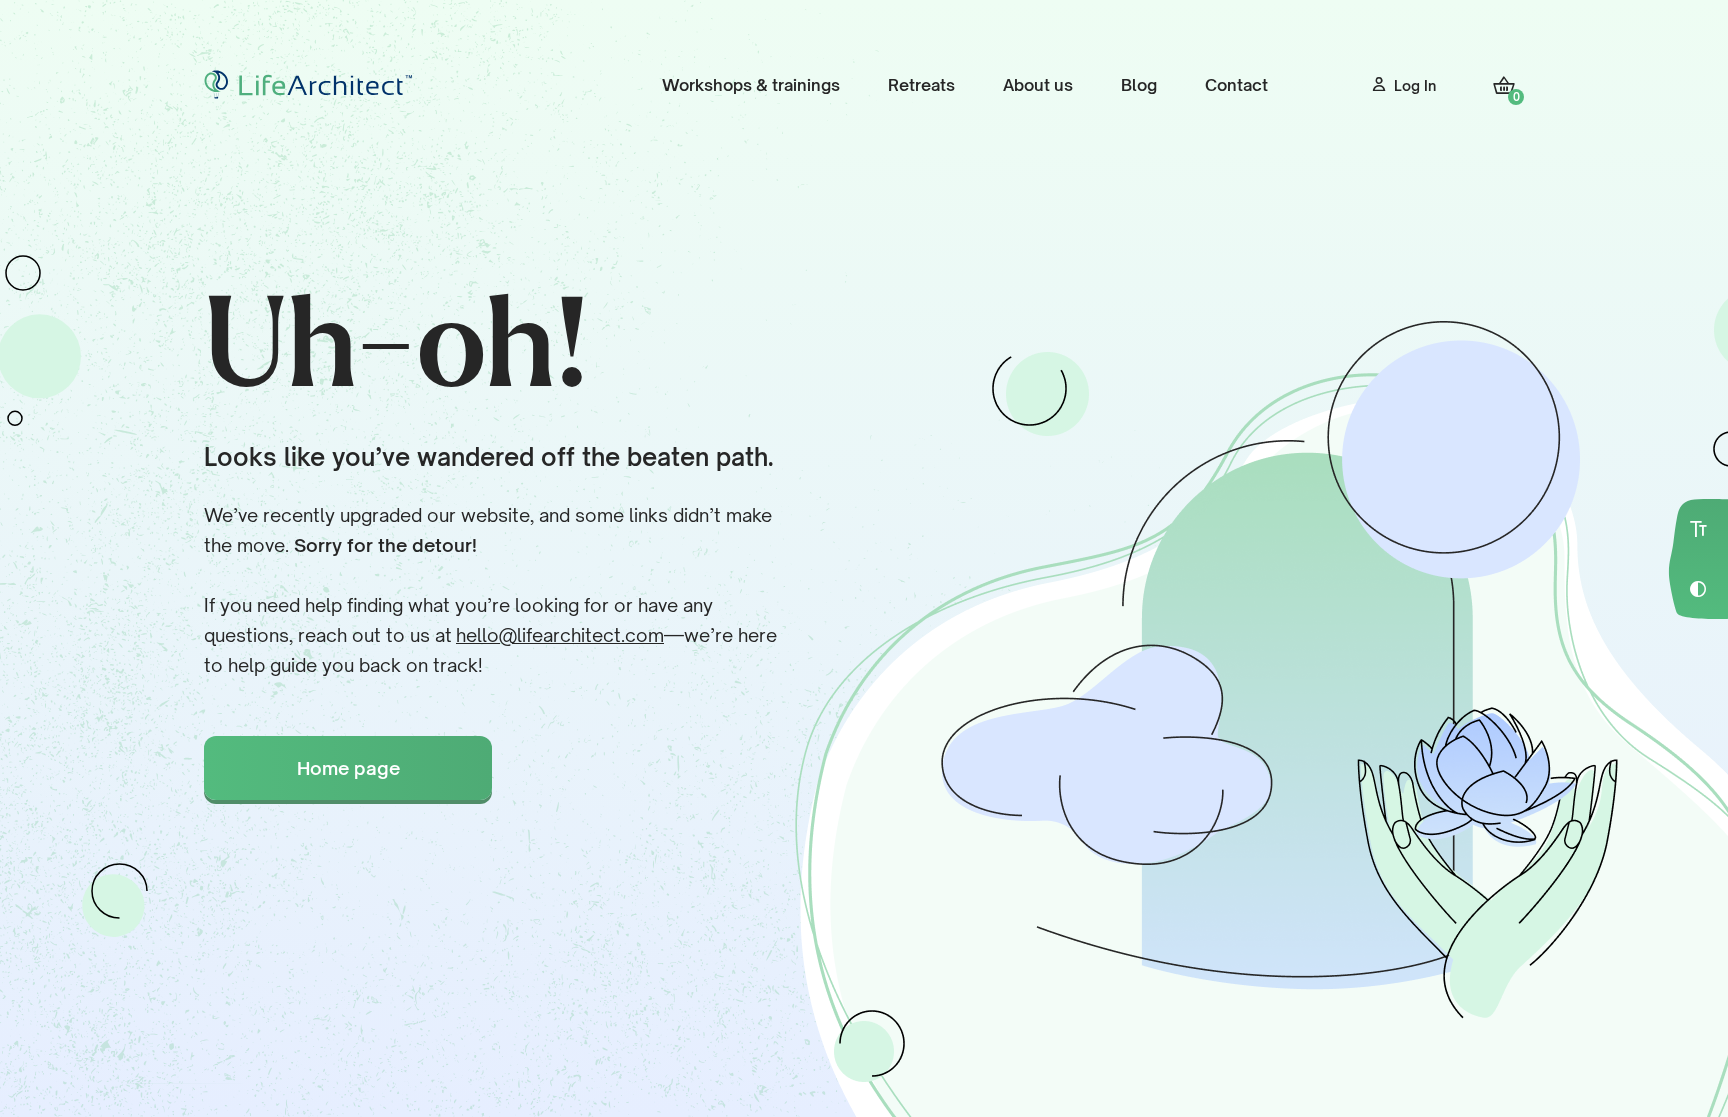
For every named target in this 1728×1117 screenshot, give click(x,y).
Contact (1236, 85)
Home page (348, 768)
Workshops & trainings (751, 85)
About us (1038, 85)
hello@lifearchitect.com (560, 635)
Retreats (921, 85)
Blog (1139, 85)
